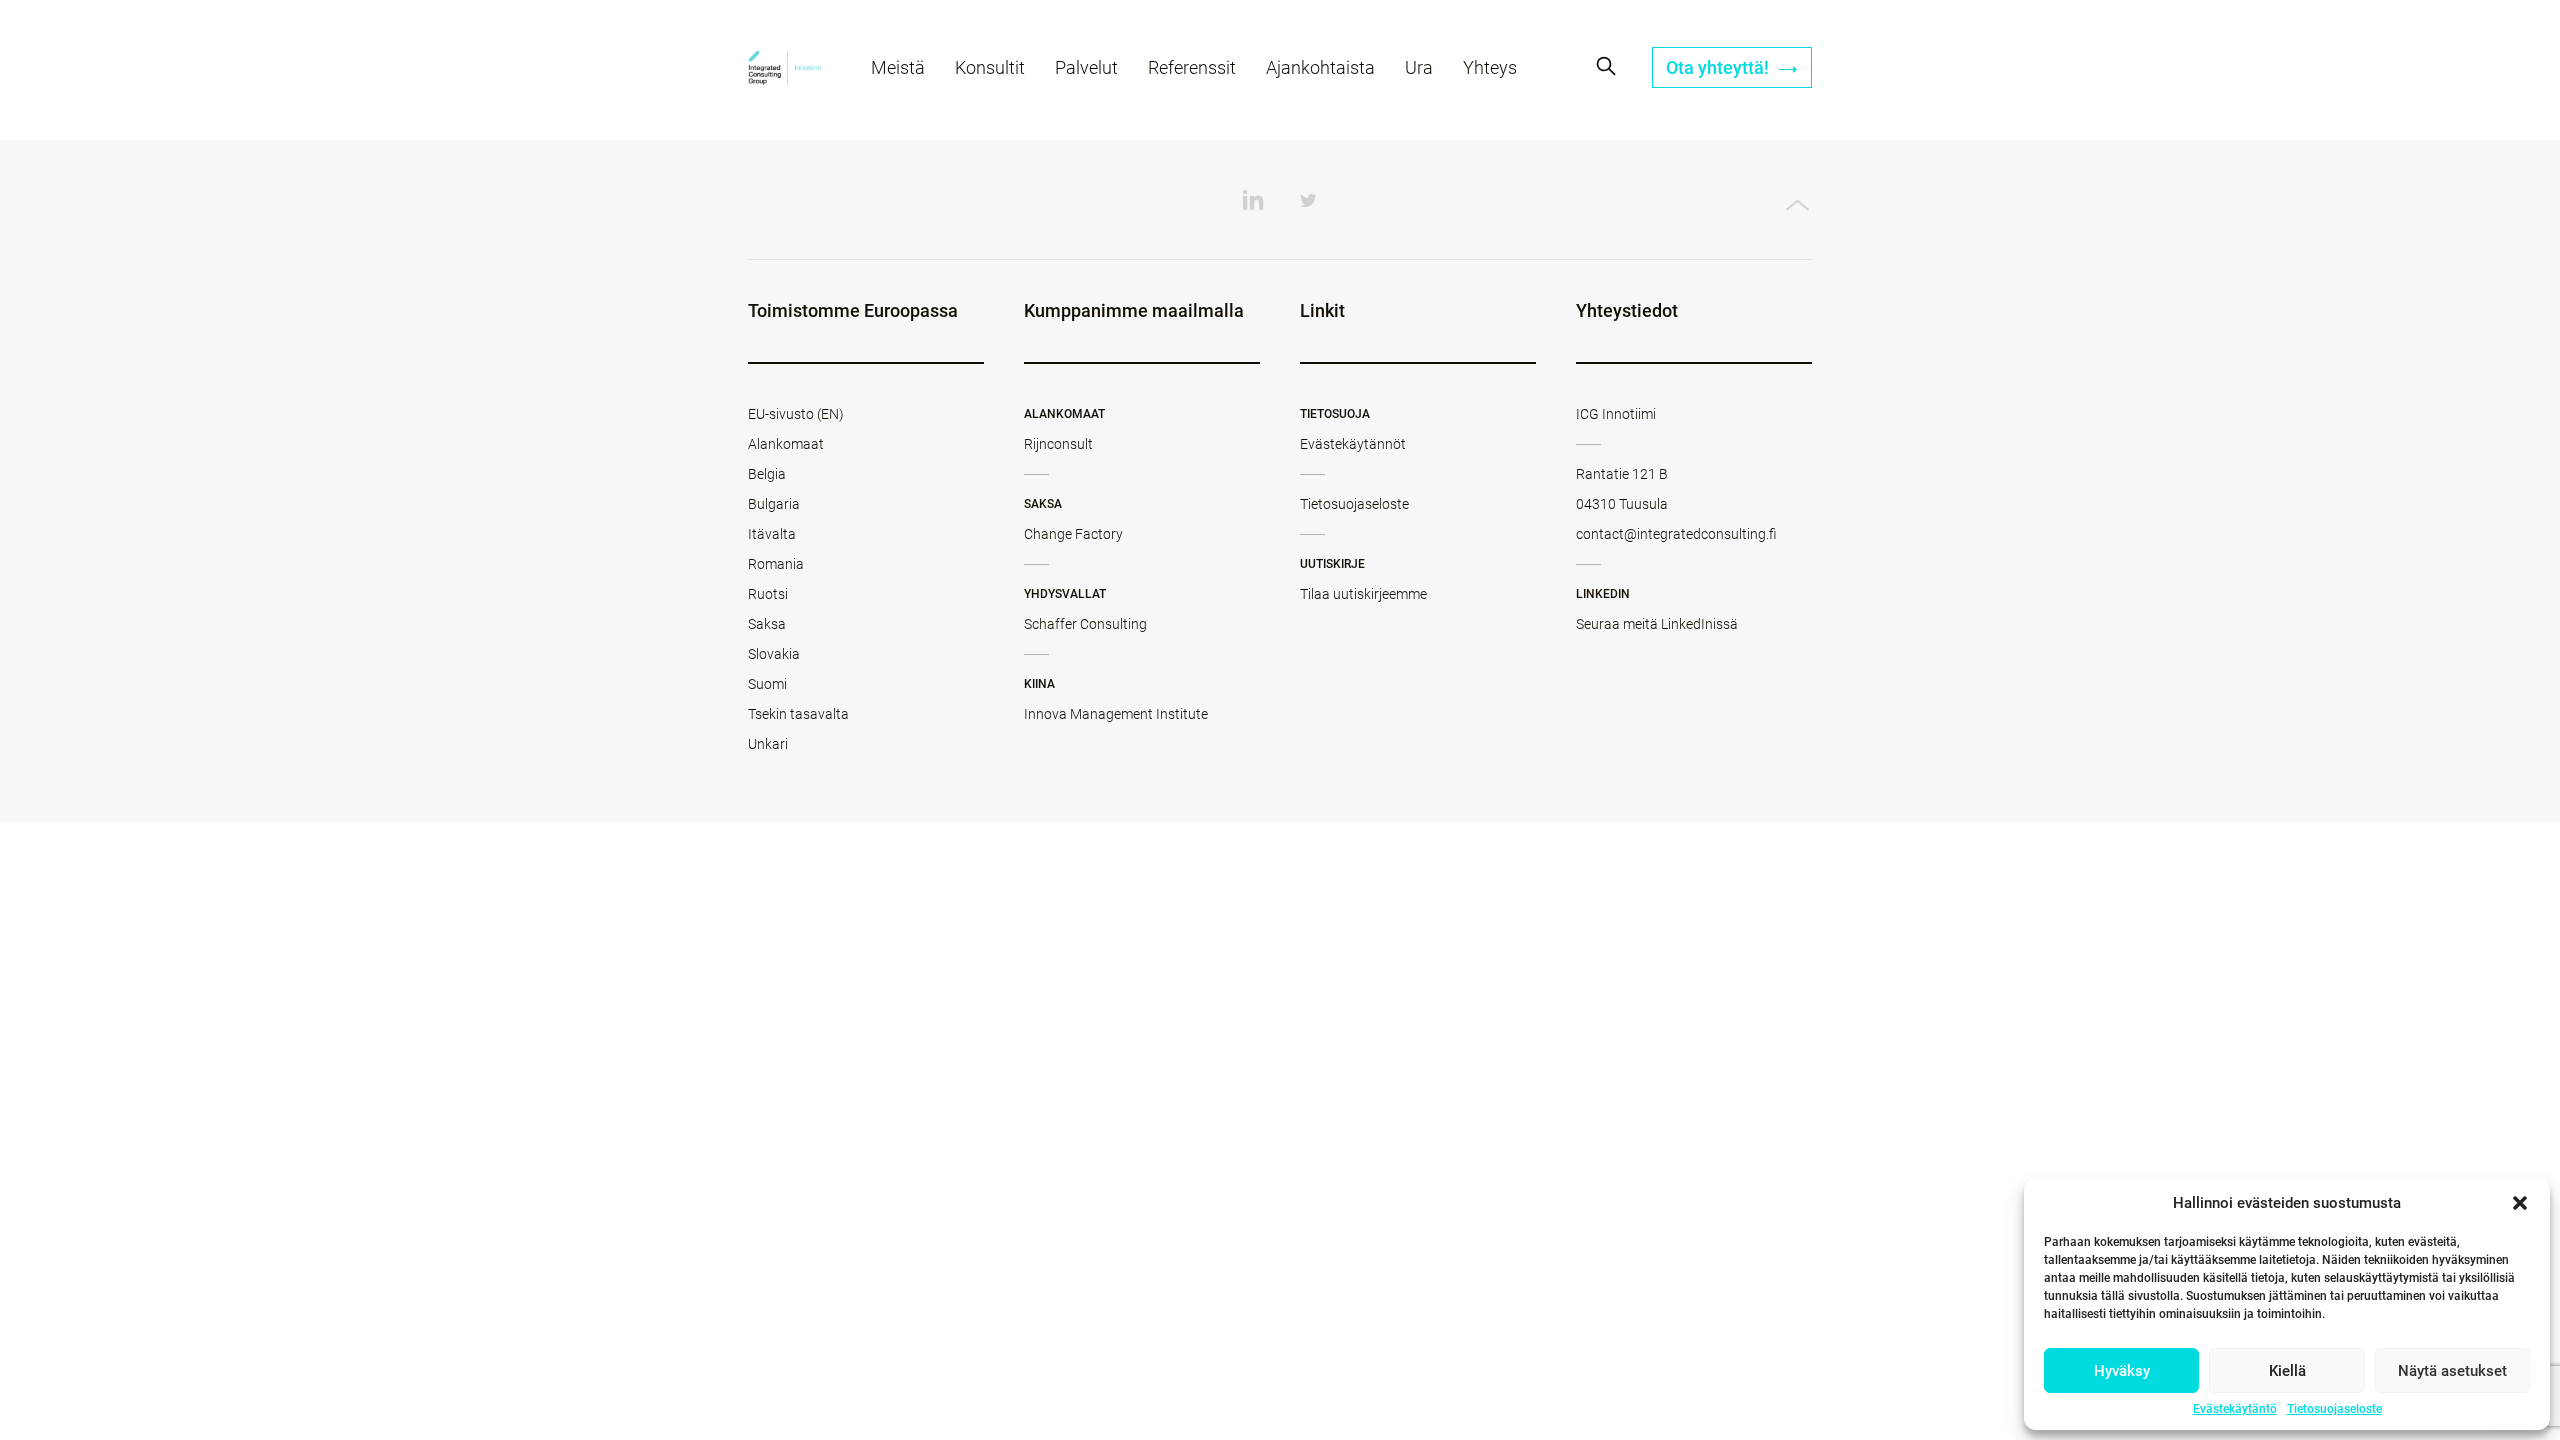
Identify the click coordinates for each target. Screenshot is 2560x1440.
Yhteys (1490, 67)
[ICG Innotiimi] (784, 70)
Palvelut (1086, 67)
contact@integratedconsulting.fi (1676, 534)
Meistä (898, 67)
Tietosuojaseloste (2334, 1409)
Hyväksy (2122, 1371)
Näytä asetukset (2452, 1371)
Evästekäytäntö (2235, 1409)
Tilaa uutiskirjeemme (1363, 594)
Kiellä (2287, 1371)
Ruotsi (768, 594)
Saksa (767, 624)
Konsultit (990, 67)
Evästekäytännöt (1353, 444)
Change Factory (1073, 534)
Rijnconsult (1058, 444)
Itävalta (772, 534)
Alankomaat (786, 444)
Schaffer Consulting (1085, 624)
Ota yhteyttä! (1719, 67)
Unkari (768, 744)
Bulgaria (774, 504)
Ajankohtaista (1320, 67)
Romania (776, 564)
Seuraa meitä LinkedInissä (1657, 624)
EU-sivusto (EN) (796, 414)
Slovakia (774, 654)
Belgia (767, 474)
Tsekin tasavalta (798, 714)
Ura (1419, 67)
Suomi (767, 684)
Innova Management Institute (1116, 714)
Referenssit (1192, 67)
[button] (2520, 1203)
